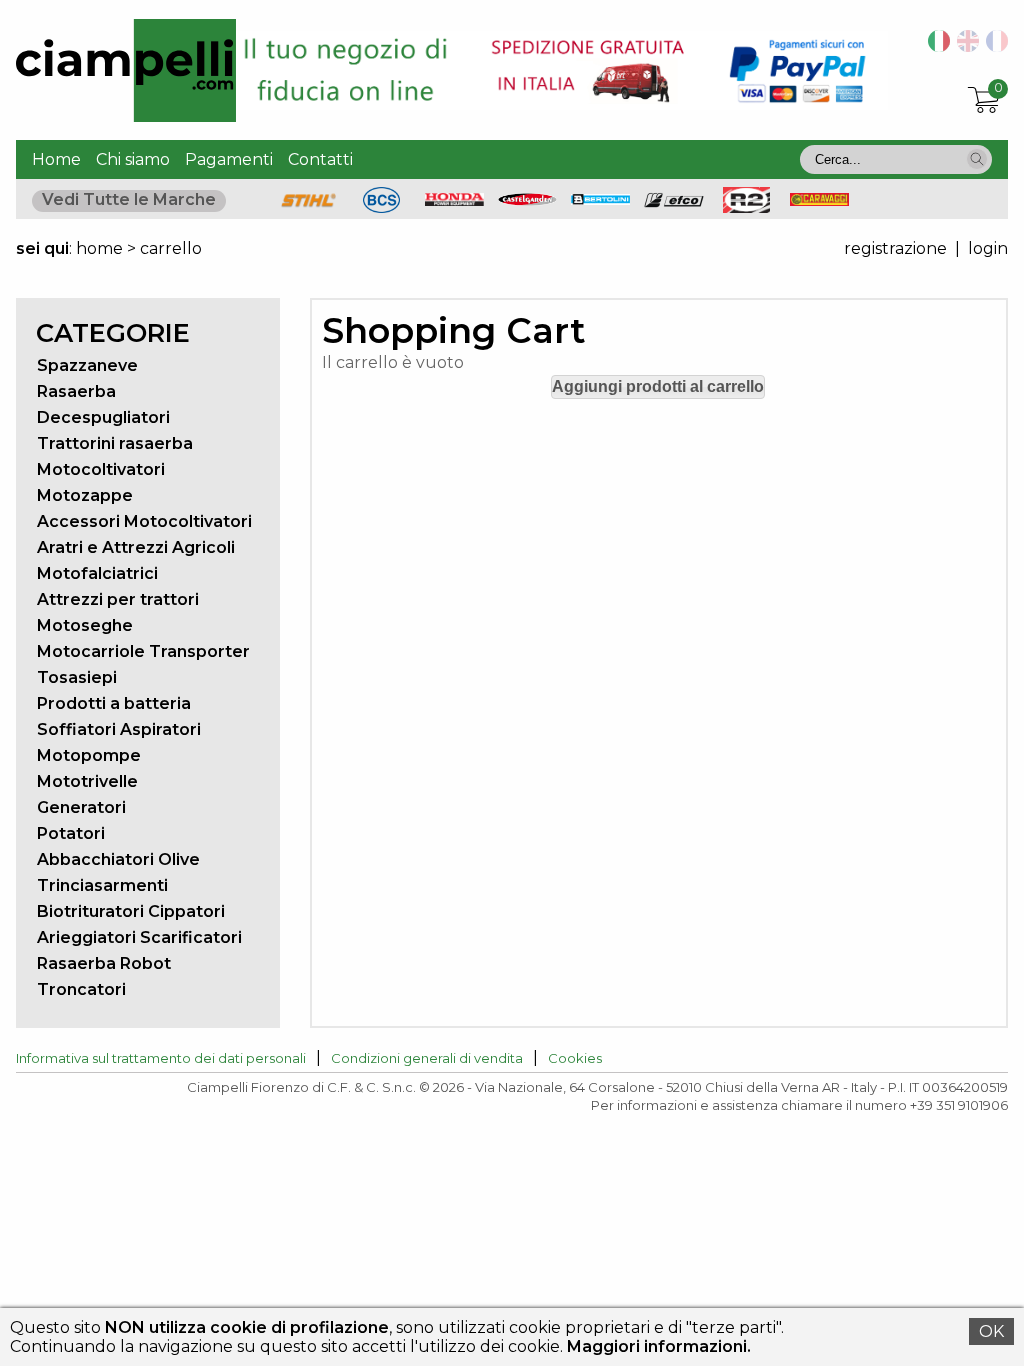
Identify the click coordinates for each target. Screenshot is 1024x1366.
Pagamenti (229, 159)
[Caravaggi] (820, 200)
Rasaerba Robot (104, 963)
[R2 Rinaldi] (747, 207)
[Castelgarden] (528, 200)
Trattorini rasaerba (115, 443)
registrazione (895, 248)
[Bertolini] (601, 199)
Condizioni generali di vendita (427, 1058)
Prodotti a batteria (114, 703)
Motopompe (89, 755)
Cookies (575, 1058)
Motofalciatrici (97, 573)
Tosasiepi (77, 677)
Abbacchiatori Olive (118, 859)
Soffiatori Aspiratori (119, 729)
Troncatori (81, 989)
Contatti (320, 159)
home (99, 248)
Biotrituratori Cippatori (131, 911)
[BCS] (381, 207)
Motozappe (85, 495)
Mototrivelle (87, 781)
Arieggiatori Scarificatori (139, 937)
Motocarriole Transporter (143, 651)
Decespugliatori (103, 417)
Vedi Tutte (129, 199)
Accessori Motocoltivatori (144, 521)
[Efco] (674, 202)
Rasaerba (76, 391)
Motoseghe (85, 625)
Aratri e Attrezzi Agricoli (136, 547)
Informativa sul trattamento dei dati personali (161, 1058)
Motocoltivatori (101, 469)
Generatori (81, 807)
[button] (977, 159)
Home (56, 159)
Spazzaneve (87, 365)
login (988, 248)
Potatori (71, 833)
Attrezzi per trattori (118, 599)
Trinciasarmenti (102, 885)
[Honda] (455, 200)
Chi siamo (133, 159)
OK (991, 1331)
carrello (171, 248)
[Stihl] (309, 207)
